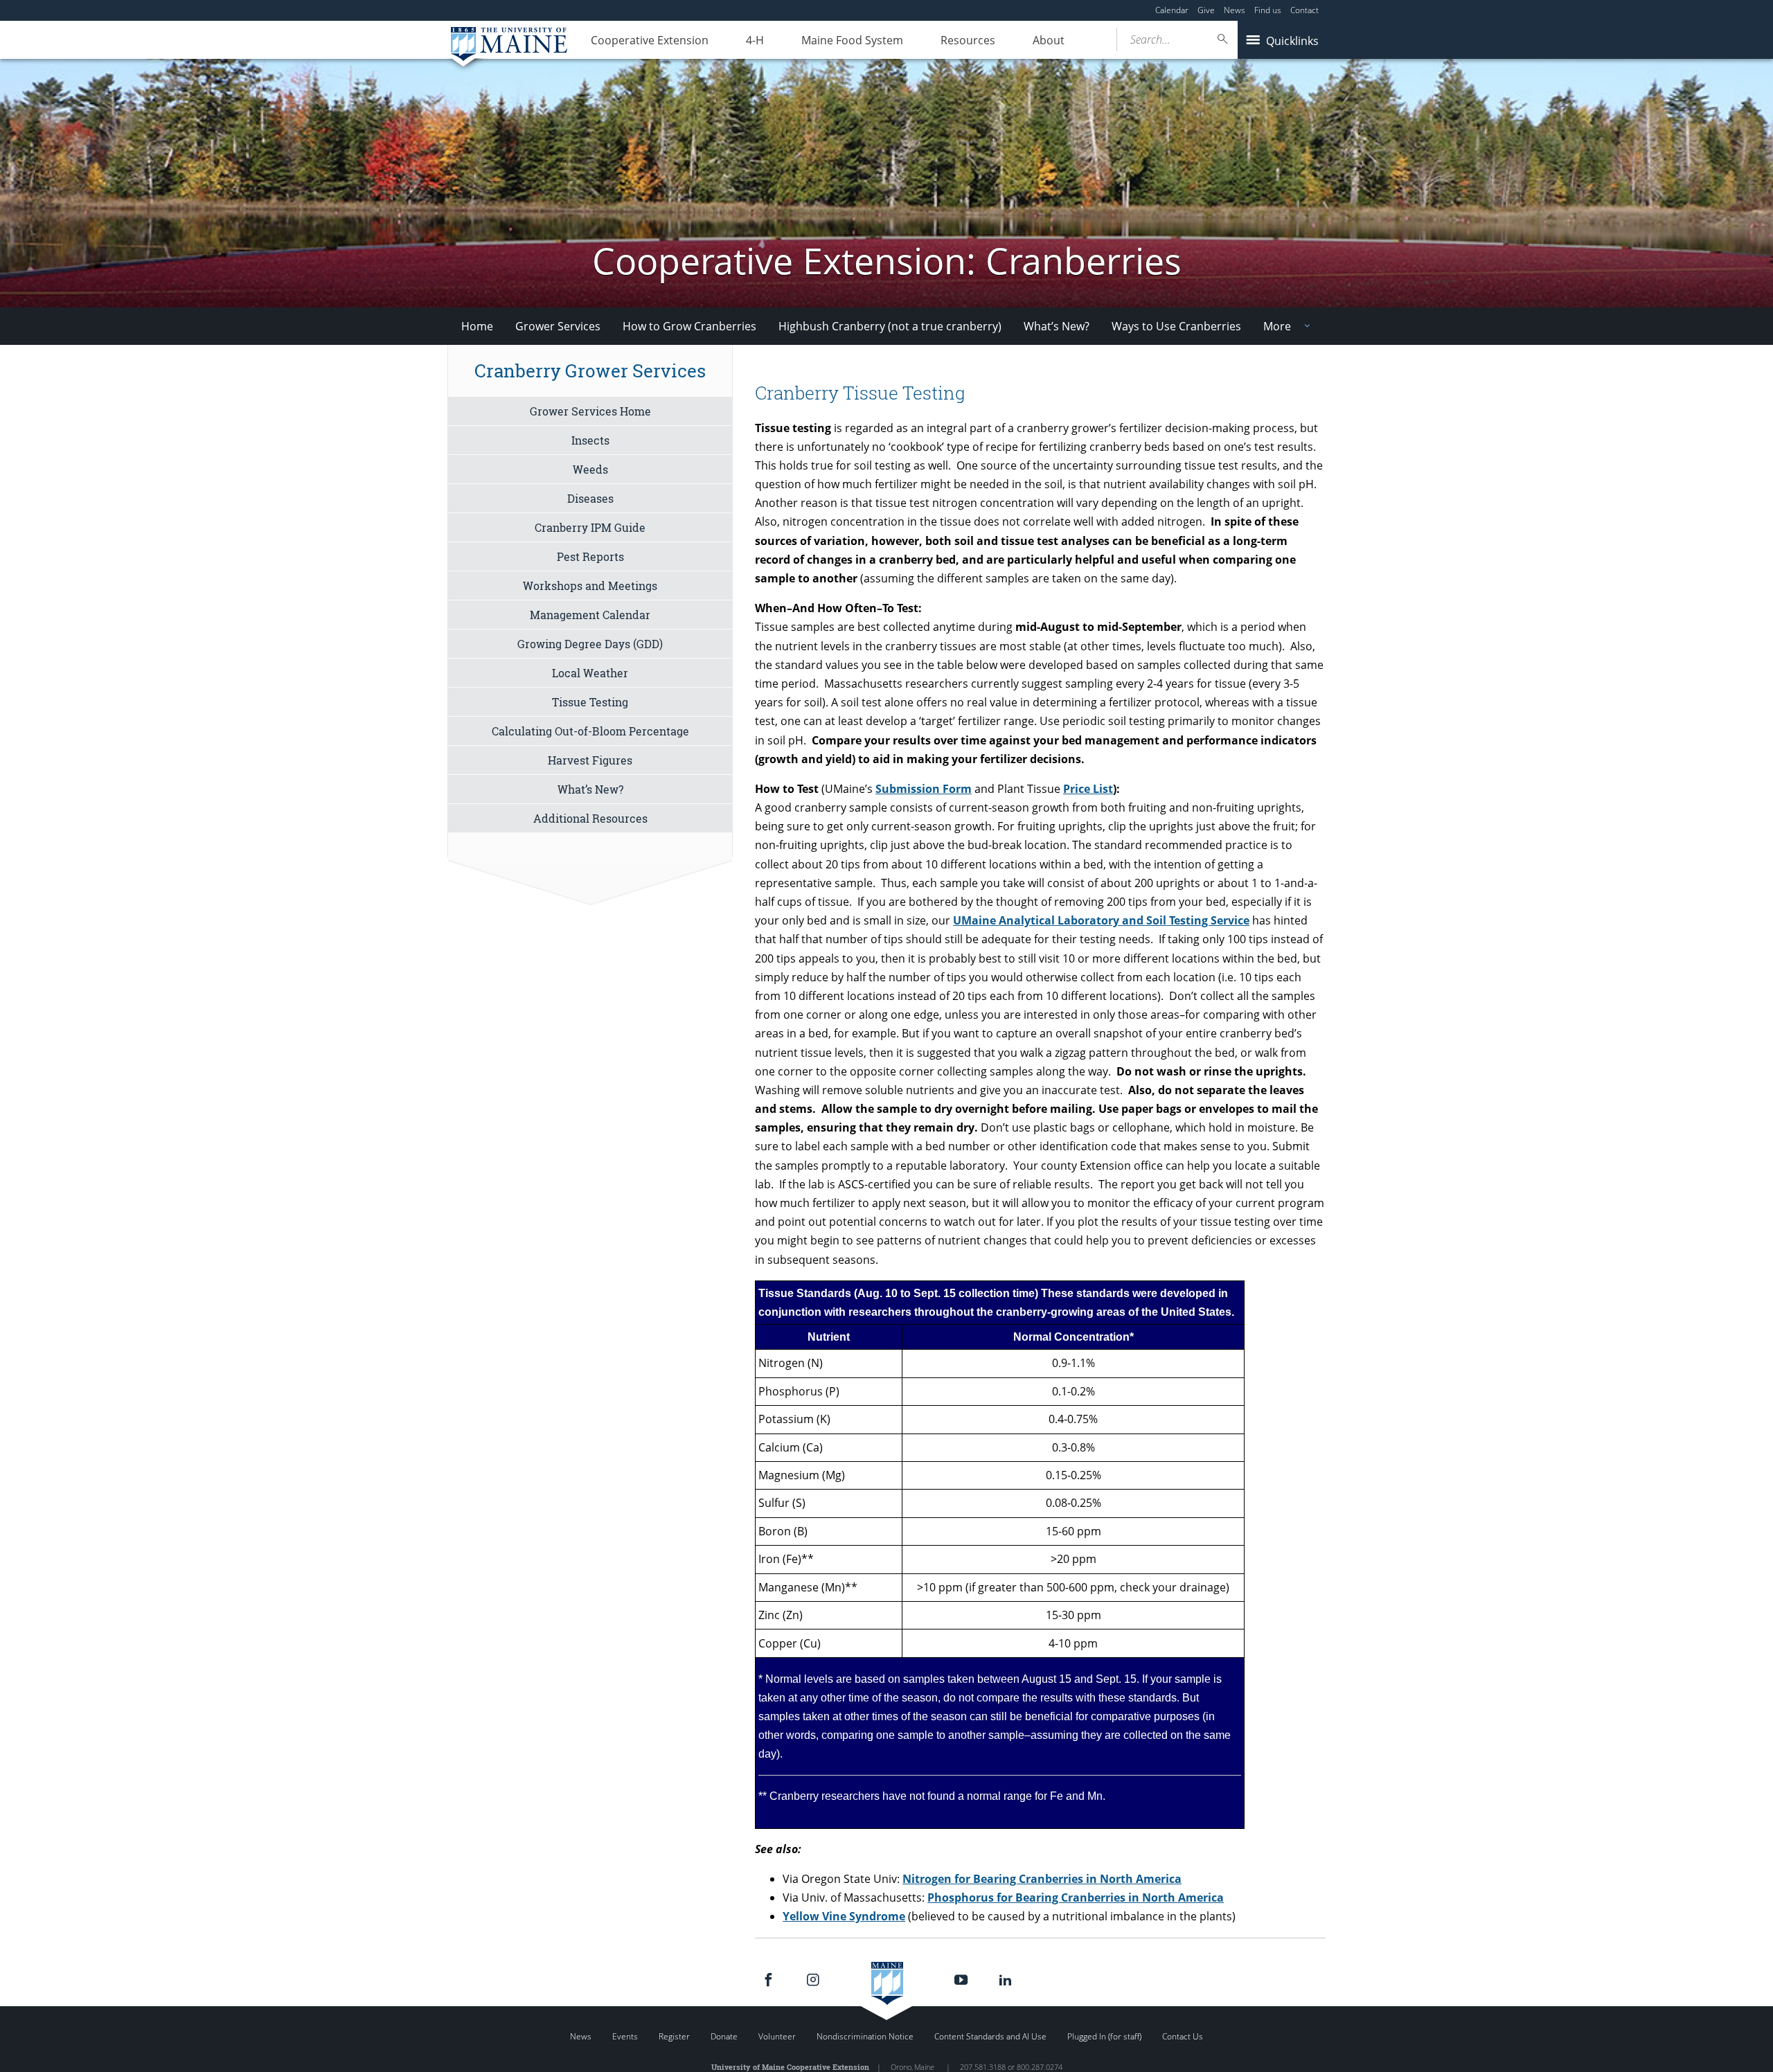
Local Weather (590, 673)
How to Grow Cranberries (689, 326)
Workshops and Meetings (590, 586)
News (1235, 10)
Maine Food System (852, 40)
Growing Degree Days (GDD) (590, 644)
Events (625, 2036)
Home (477, 326)
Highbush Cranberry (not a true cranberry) (890, 326)
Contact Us (1183, 2036)
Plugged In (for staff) (1104, 2036)
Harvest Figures (590, 760)
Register (674, 2036)
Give (1206, 10)
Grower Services (558, 326)
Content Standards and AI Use (990, 2036)
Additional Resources (590, 818)
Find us (1268, 10)
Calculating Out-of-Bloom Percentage (590, 731)
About (1049, 40)
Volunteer (777, 2036)
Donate (724, 2036)
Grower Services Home (590, 411)
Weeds (590, 469)
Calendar (1172, 10)
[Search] (1223, 39)
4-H (755, 40)
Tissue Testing (590, 702)
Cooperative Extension (650, 40)
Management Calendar (590, 615)
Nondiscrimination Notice (865, 2036)
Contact (1304, 10)
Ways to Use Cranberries (1176, 326)
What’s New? (1057, 326)
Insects (590, 440)
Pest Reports (590, 556)
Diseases (590, 498)
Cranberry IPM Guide (590, 527)
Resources (968, 40)
